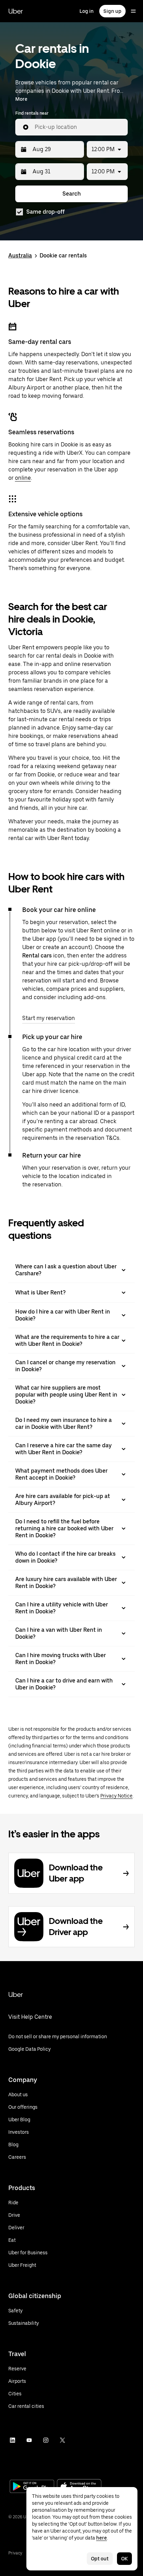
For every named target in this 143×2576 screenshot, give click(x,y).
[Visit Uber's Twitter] (62, 2440)
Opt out (100, 2559)
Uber (16, 11)
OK (124, 2559)
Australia (20, 256)
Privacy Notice (116, 1796)
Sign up (112, 11)
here (102, 2538)
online (23, 478)
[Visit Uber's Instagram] (46, 2440)
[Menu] (133, 11)
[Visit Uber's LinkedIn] (12, 2440)
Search (72, 194)
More (21, 99)
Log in (87, 11)
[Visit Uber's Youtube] (29, 2440)
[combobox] (78, 127)
